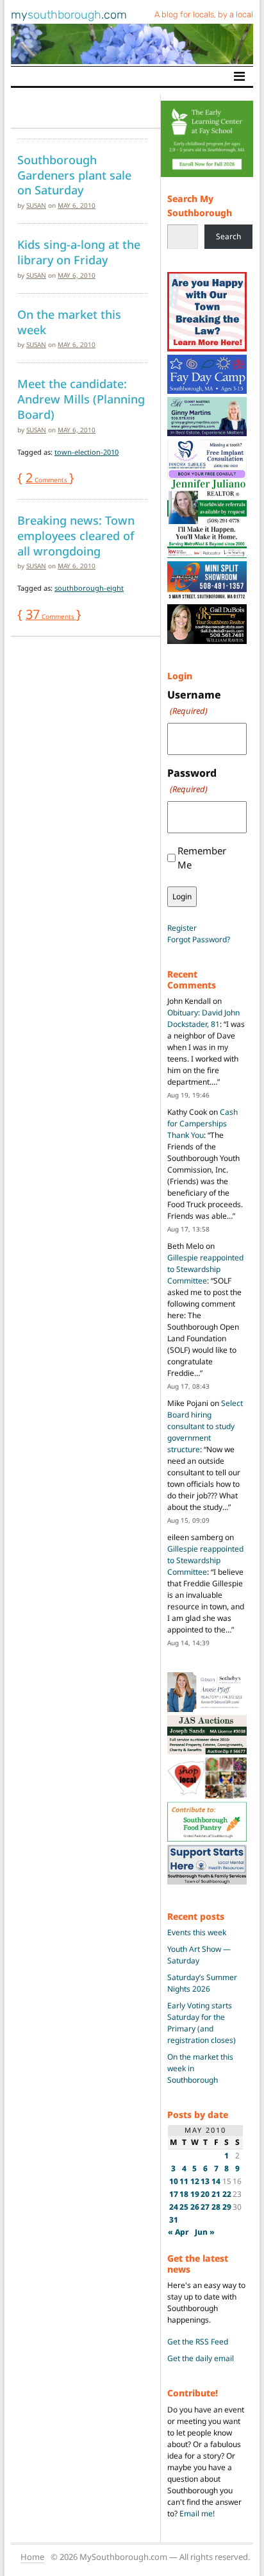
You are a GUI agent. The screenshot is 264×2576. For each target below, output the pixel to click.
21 (216, 2194)
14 (216, 2181)
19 (195, 2194)
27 (205, 2207)
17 (174, 2194)
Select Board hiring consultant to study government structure (205, 1426)
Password (192, 780)
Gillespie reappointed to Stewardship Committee (205, 1269)
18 (184, 2194)
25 (184, 2207)
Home (32, 2557)
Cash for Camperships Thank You (202, 1123)
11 (184, 2181)
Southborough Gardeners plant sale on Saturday (74, 175)
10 (174, 2181)
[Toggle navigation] (239, 76)
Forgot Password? (199, 939)
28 (216, 2207)
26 (195, 2207)
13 (205, 2181)
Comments (47, 480)
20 (205, 2194)
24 (174, 2207)
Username (194, 702)
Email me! (197, 2513)
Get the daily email (201, 2358)
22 (227, 2194)
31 (174, 2220)
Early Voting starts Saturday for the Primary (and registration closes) (202, 2023)
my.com (69, 15)
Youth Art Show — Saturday (199, 1955)
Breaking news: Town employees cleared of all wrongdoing (76, 535)
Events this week (197, 1932)
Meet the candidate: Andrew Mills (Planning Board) (81, 399)
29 (227, 2207)
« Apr (178, 2232)
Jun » (205, 2232)
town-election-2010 (87, 452)
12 (195, 2181)
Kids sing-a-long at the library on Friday (79, 252)
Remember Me (202, 858)
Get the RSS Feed (198, 2342)
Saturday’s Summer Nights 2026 (202, 1983)
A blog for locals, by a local (204, 14)
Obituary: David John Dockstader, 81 (203, 1018)
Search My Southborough (200, 206)
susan (36, 205)
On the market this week (69, 322)
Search (228, 236)
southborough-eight (89, 588)
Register (182, 928)
